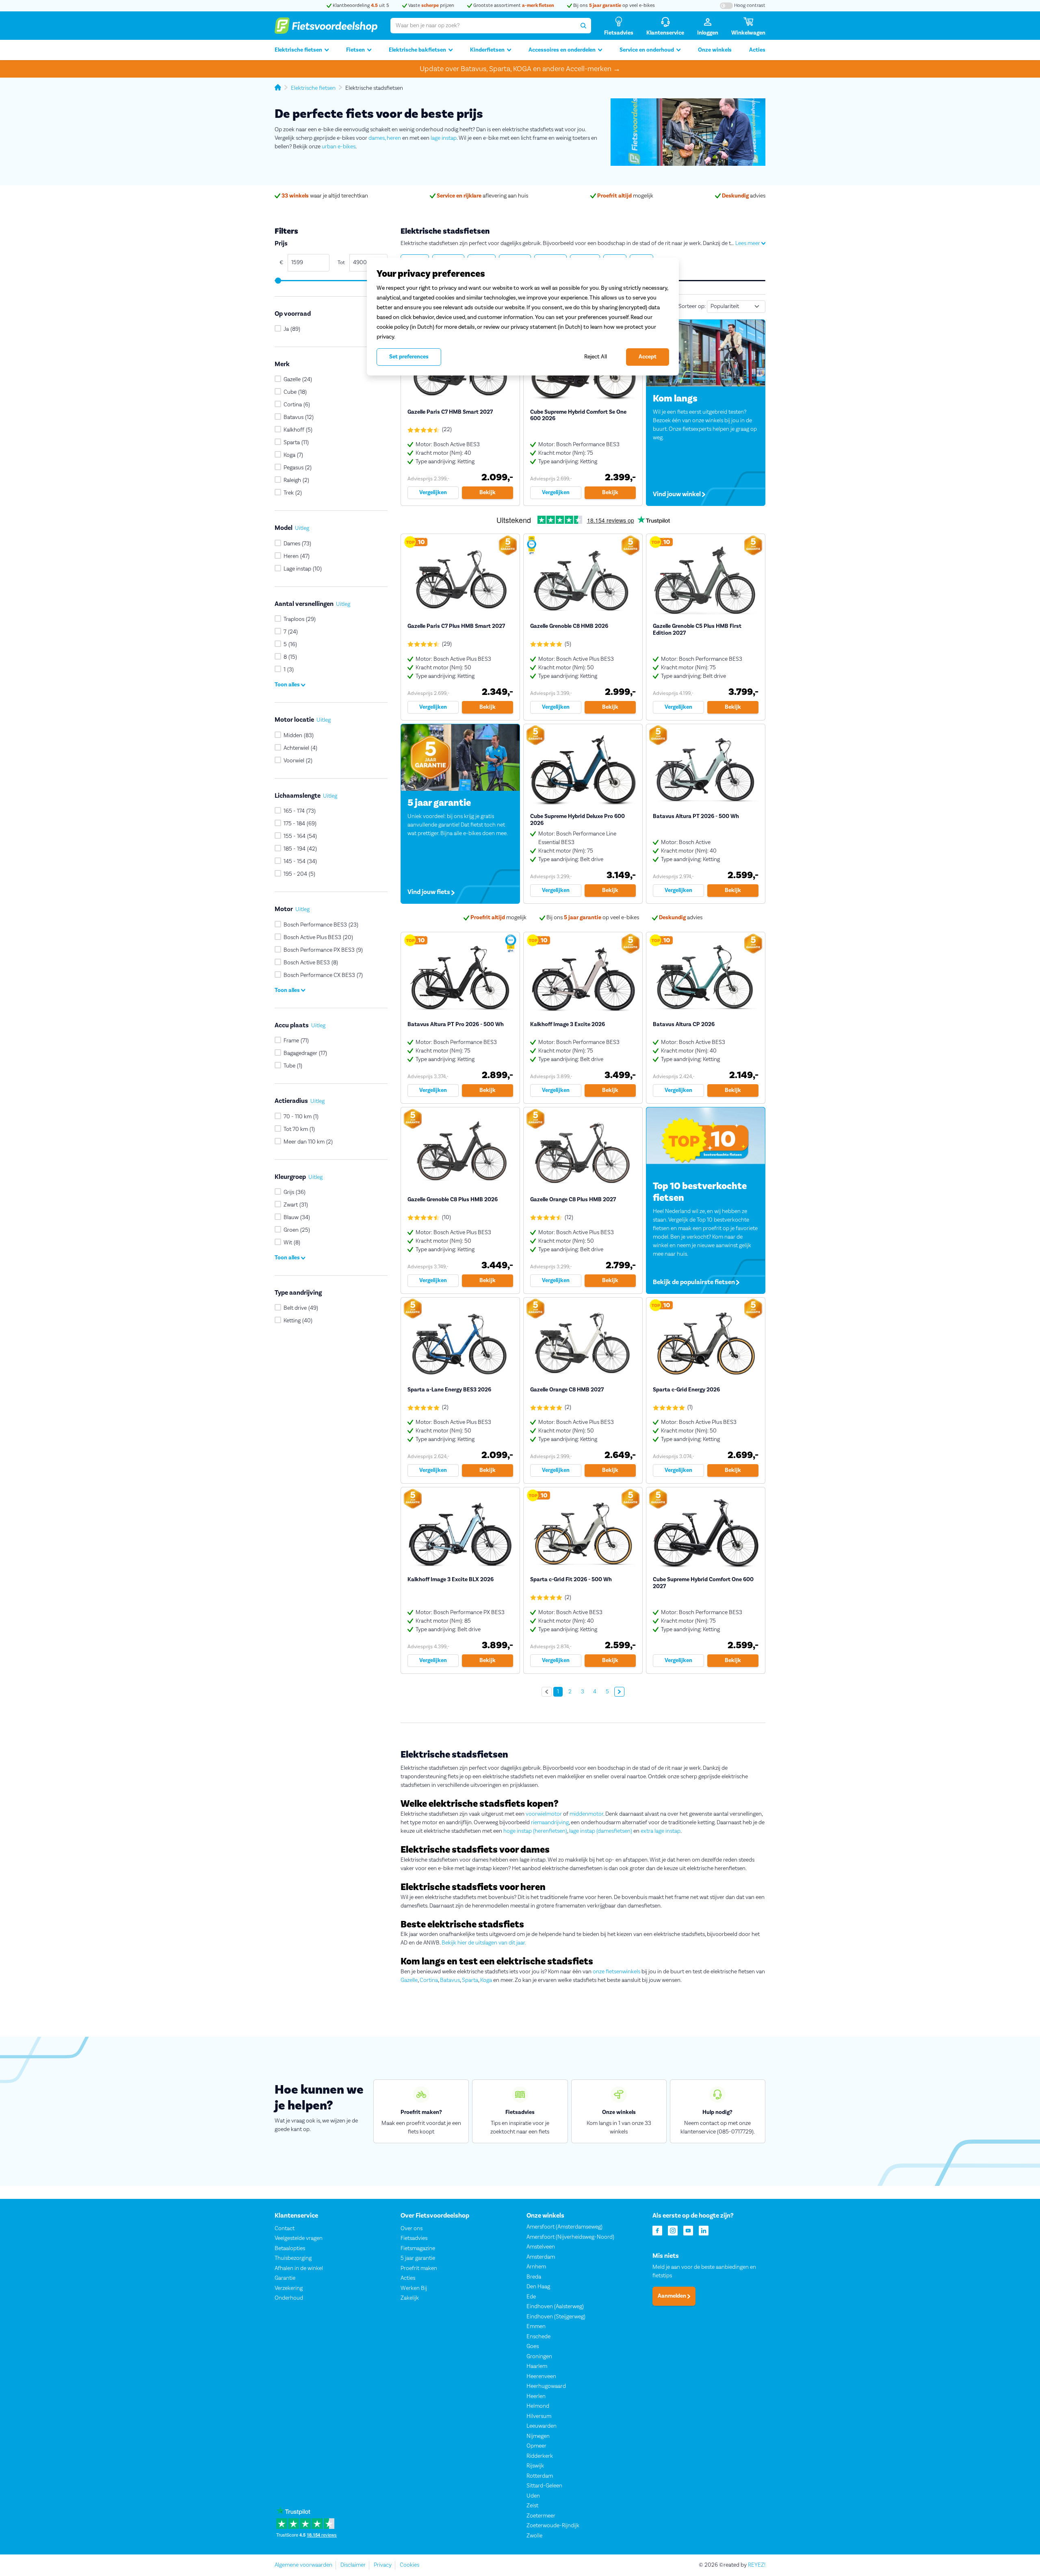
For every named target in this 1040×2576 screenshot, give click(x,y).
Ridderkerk (540, 2456)
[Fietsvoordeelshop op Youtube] (688, 2230)
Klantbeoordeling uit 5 (360, 5)
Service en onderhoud (647, 50)
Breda (534, 2277)
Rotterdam (540, 2476)
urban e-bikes (339, 147)
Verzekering (289, 2288)
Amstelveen (541, 2247)
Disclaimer (353, 2565)
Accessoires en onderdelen (562, 50)
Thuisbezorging (293, 2258)
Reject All (596, 357)
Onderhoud (289, 2298)
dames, (377, 138)
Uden (533, 2496)
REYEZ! (757, 2565)
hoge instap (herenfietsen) (535, 1831)
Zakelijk (410, 2298)
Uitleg (302, 528)
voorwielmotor (544, 1814)
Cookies (409, 2565)
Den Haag (538, 2287)
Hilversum (539, 2416)
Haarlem (537, 2366)
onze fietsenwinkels (616, 1972)
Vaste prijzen (431, 5)
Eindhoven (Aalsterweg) (555, 2307)
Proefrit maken (419, 2268)
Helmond (538, 2406)
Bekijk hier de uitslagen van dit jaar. (484, 1943)
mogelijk (625, 196)
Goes (533, 2346)
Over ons (412, 2229)
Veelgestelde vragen (299, 2238)
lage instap (444, 138)
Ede (531, 2297)
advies (744, 196)
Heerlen (536, 2396)
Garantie (285, 2278)
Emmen (536, 2326)
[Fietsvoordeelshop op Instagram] (673, 2230)
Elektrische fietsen (298, 50)
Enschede (538, 2337)
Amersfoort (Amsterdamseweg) (564, 2227)
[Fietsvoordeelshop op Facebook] (657, 2230)
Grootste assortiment (513, 5)
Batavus (450, 1980)
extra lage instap (661, 1831)
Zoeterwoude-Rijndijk (553, 2526)
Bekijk (487, 493)
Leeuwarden (542, 2426)
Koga (486, 1980)
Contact (285, 2229)
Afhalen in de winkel (299, 2268)
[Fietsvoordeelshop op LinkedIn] (704, 2230)
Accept (648, 357)
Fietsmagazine (418, 2248)
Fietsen (355, 50)
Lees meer (748, 243)
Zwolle (534, 2536)
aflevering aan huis (482, 196)
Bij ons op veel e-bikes (613, 5)
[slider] (278, 281)
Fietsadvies (414, 2238)
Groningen (539, 2357)
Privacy (383, 2565)
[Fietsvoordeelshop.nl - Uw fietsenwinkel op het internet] (326, 26)
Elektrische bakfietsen (417, 50)
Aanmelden (673, 2296)
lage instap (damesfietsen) (601, 1831)
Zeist (532, 2506)
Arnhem (536, 2267)
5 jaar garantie (418, 2258)
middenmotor (586, 1814)
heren (394, 138)
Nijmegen (538, 2436)
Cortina (429, 1980)
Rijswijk (535, 2466)
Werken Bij (414, 2288)
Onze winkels (715, 50)
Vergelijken (433, 493)
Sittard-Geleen (544, 2486)
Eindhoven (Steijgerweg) (556, 2317)
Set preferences (409, 357)
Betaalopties (290, 2248)
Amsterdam (541, 2257)
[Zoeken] (583, 26)
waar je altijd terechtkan (325, 196)
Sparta (470, 1980)
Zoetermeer (541, 2516)
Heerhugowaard (546, 2386)
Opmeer (536, 2446)
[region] (523, 317)
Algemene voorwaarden (303, 2565)
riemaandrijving (550, 1823)
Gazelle (409, 1980)
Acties (757, 50)
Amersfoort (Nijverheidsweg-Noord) (570, 2237)
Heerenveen (541, 2376)
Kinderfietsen (487, 50)
